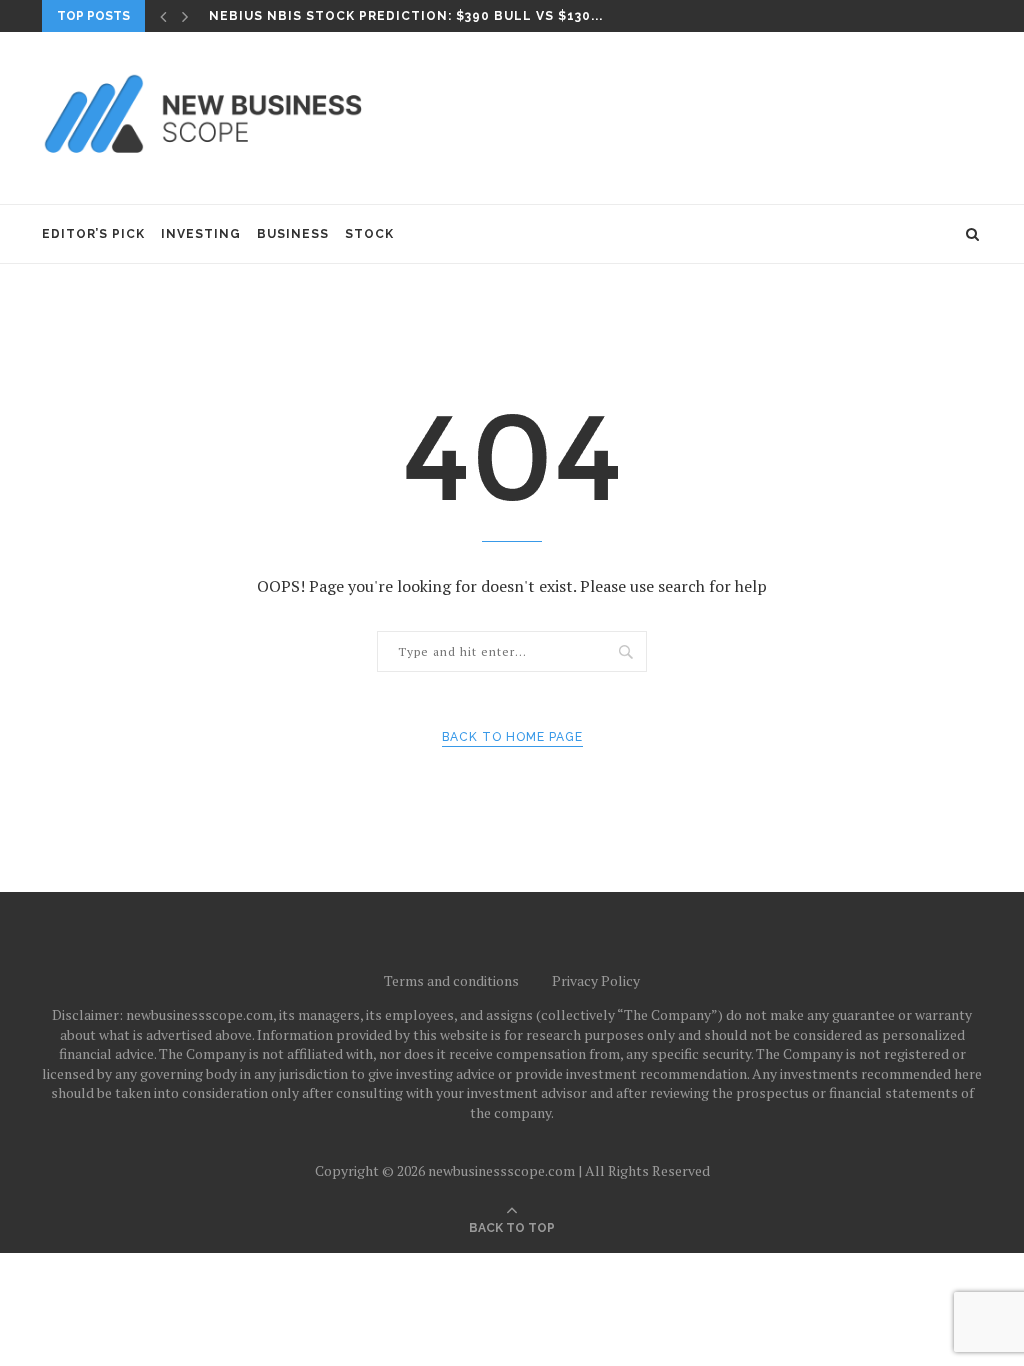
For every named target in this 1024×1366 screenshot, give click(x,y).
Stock (369, 234)
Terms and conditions (451, 980)
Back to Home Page (512, 737)
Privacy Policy (596, 980)
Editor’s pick (93, 234)
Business (293, 234)
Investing (201, 234)
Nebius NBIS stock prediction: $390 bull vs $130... (406, 16)
